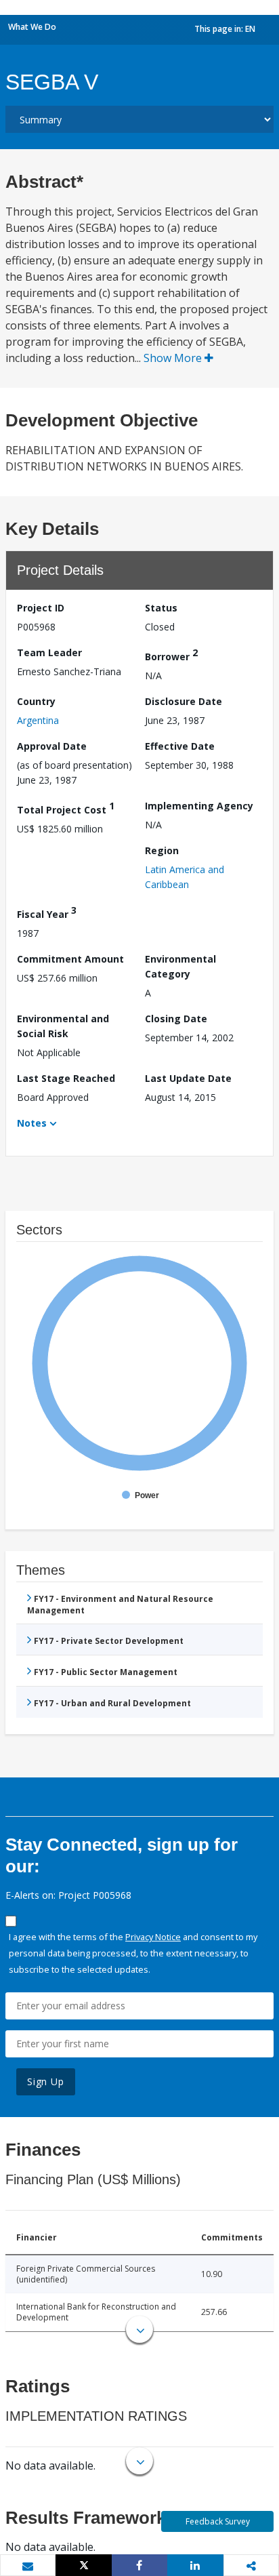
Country (36, 701)
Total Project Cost (66, 808)
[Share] (139, 2565)
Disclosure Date (184, 701)
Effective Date (180, 746)
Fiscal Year (47, 912)
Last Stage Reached (66, 1078)
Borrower (171, 655)
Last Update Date (188, 1078)
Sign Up (46, 2081)
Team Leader (49, 652)
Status (161, 608)
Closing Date (176, 1019)
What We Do (32, 27)
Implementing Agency (199, 806)
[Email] (28, 2566)
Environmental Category (180, 966)
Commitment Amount (70, 959)
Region (162, 850)
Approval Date (52, 746)
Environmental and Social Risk (63, 1026)
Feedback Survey (218, 2521)
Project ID (41, 608)
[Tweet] (83, 2565)
